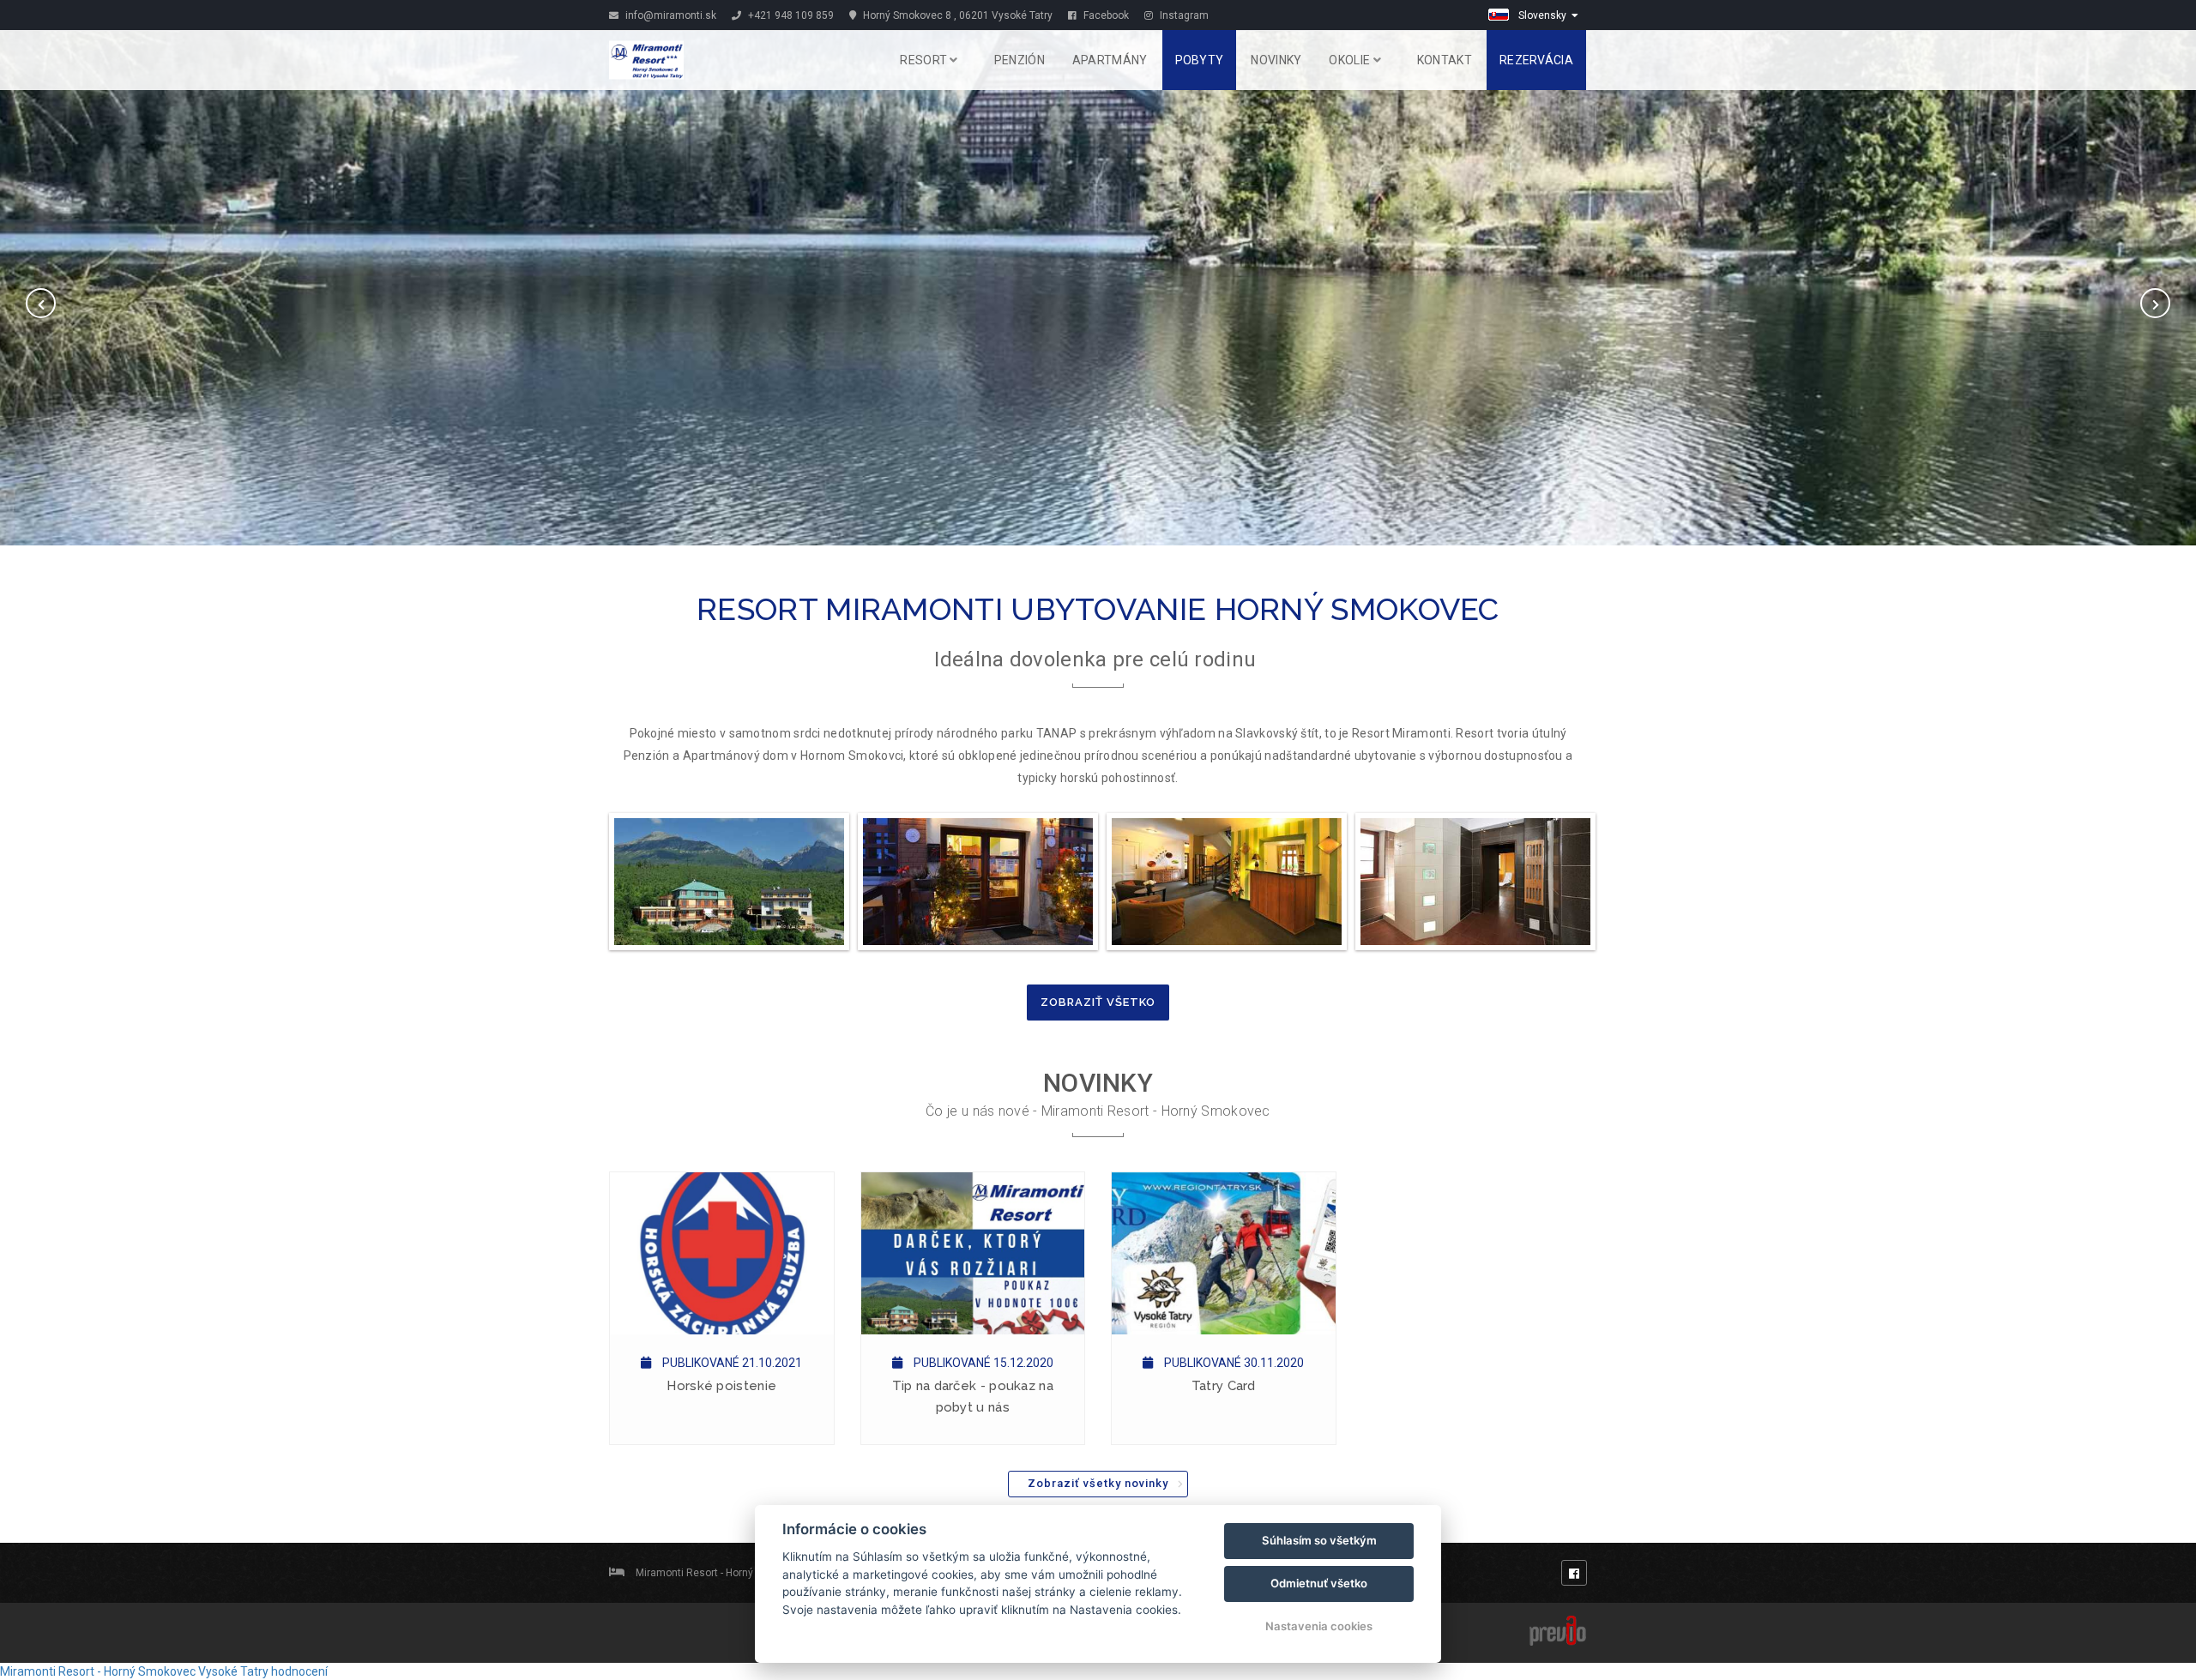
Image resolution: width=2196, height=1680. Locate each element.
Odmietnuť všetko (1319, 1583)
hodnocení (299, 1671)
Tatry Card (1224, 1386)
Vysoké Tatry (233, 1671)
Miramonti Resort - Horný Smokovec (98, 1671)
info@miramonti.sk (670, 15)
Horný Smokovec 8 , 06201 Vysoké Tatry (956, 15)
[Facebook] (1574, 1573)
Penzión (1020, 60)
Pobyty (1200, 60)
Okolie (1351, 60)
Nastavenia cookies (1319, 1626)
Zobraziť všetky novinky (1098, 1483)
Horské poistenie (721, 1386)
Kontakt (1445, 60)
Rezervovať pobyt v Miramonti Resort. (1098, 283)
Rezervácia (1536, 60)
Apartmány (1110, 60)
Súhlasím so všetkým (1319, 1540)
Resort (925, 60)
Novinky (1276, 60)
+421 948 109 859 (790, 15)
